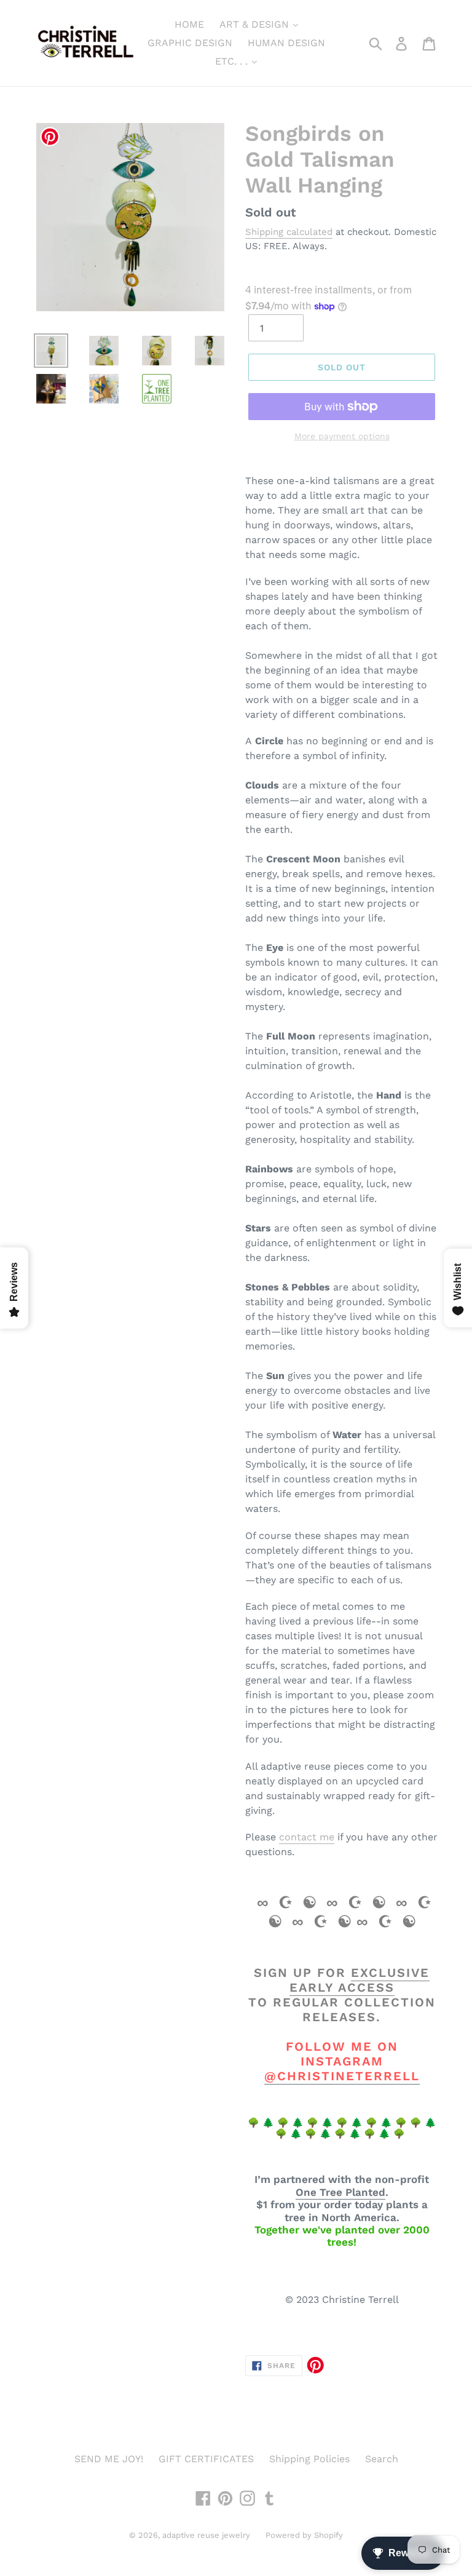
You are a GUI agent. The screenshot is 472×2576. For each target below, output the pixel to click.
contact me (307, 1837)
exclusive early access (360, 1980)
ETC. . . (233, 61)
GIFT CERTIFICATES (206, 2459)
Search (382, 2459)
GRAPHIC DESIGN (190, 43)
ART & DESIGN (256, 24)
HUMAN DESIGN (286, 43)
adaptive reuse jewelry (206, 2535)
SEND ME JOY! (109, 2459)
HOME (189, 24)
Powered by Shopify (304, 2535)
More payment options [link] (342, 436)
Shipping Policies (309, 2459)
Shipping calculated (289, 232)
